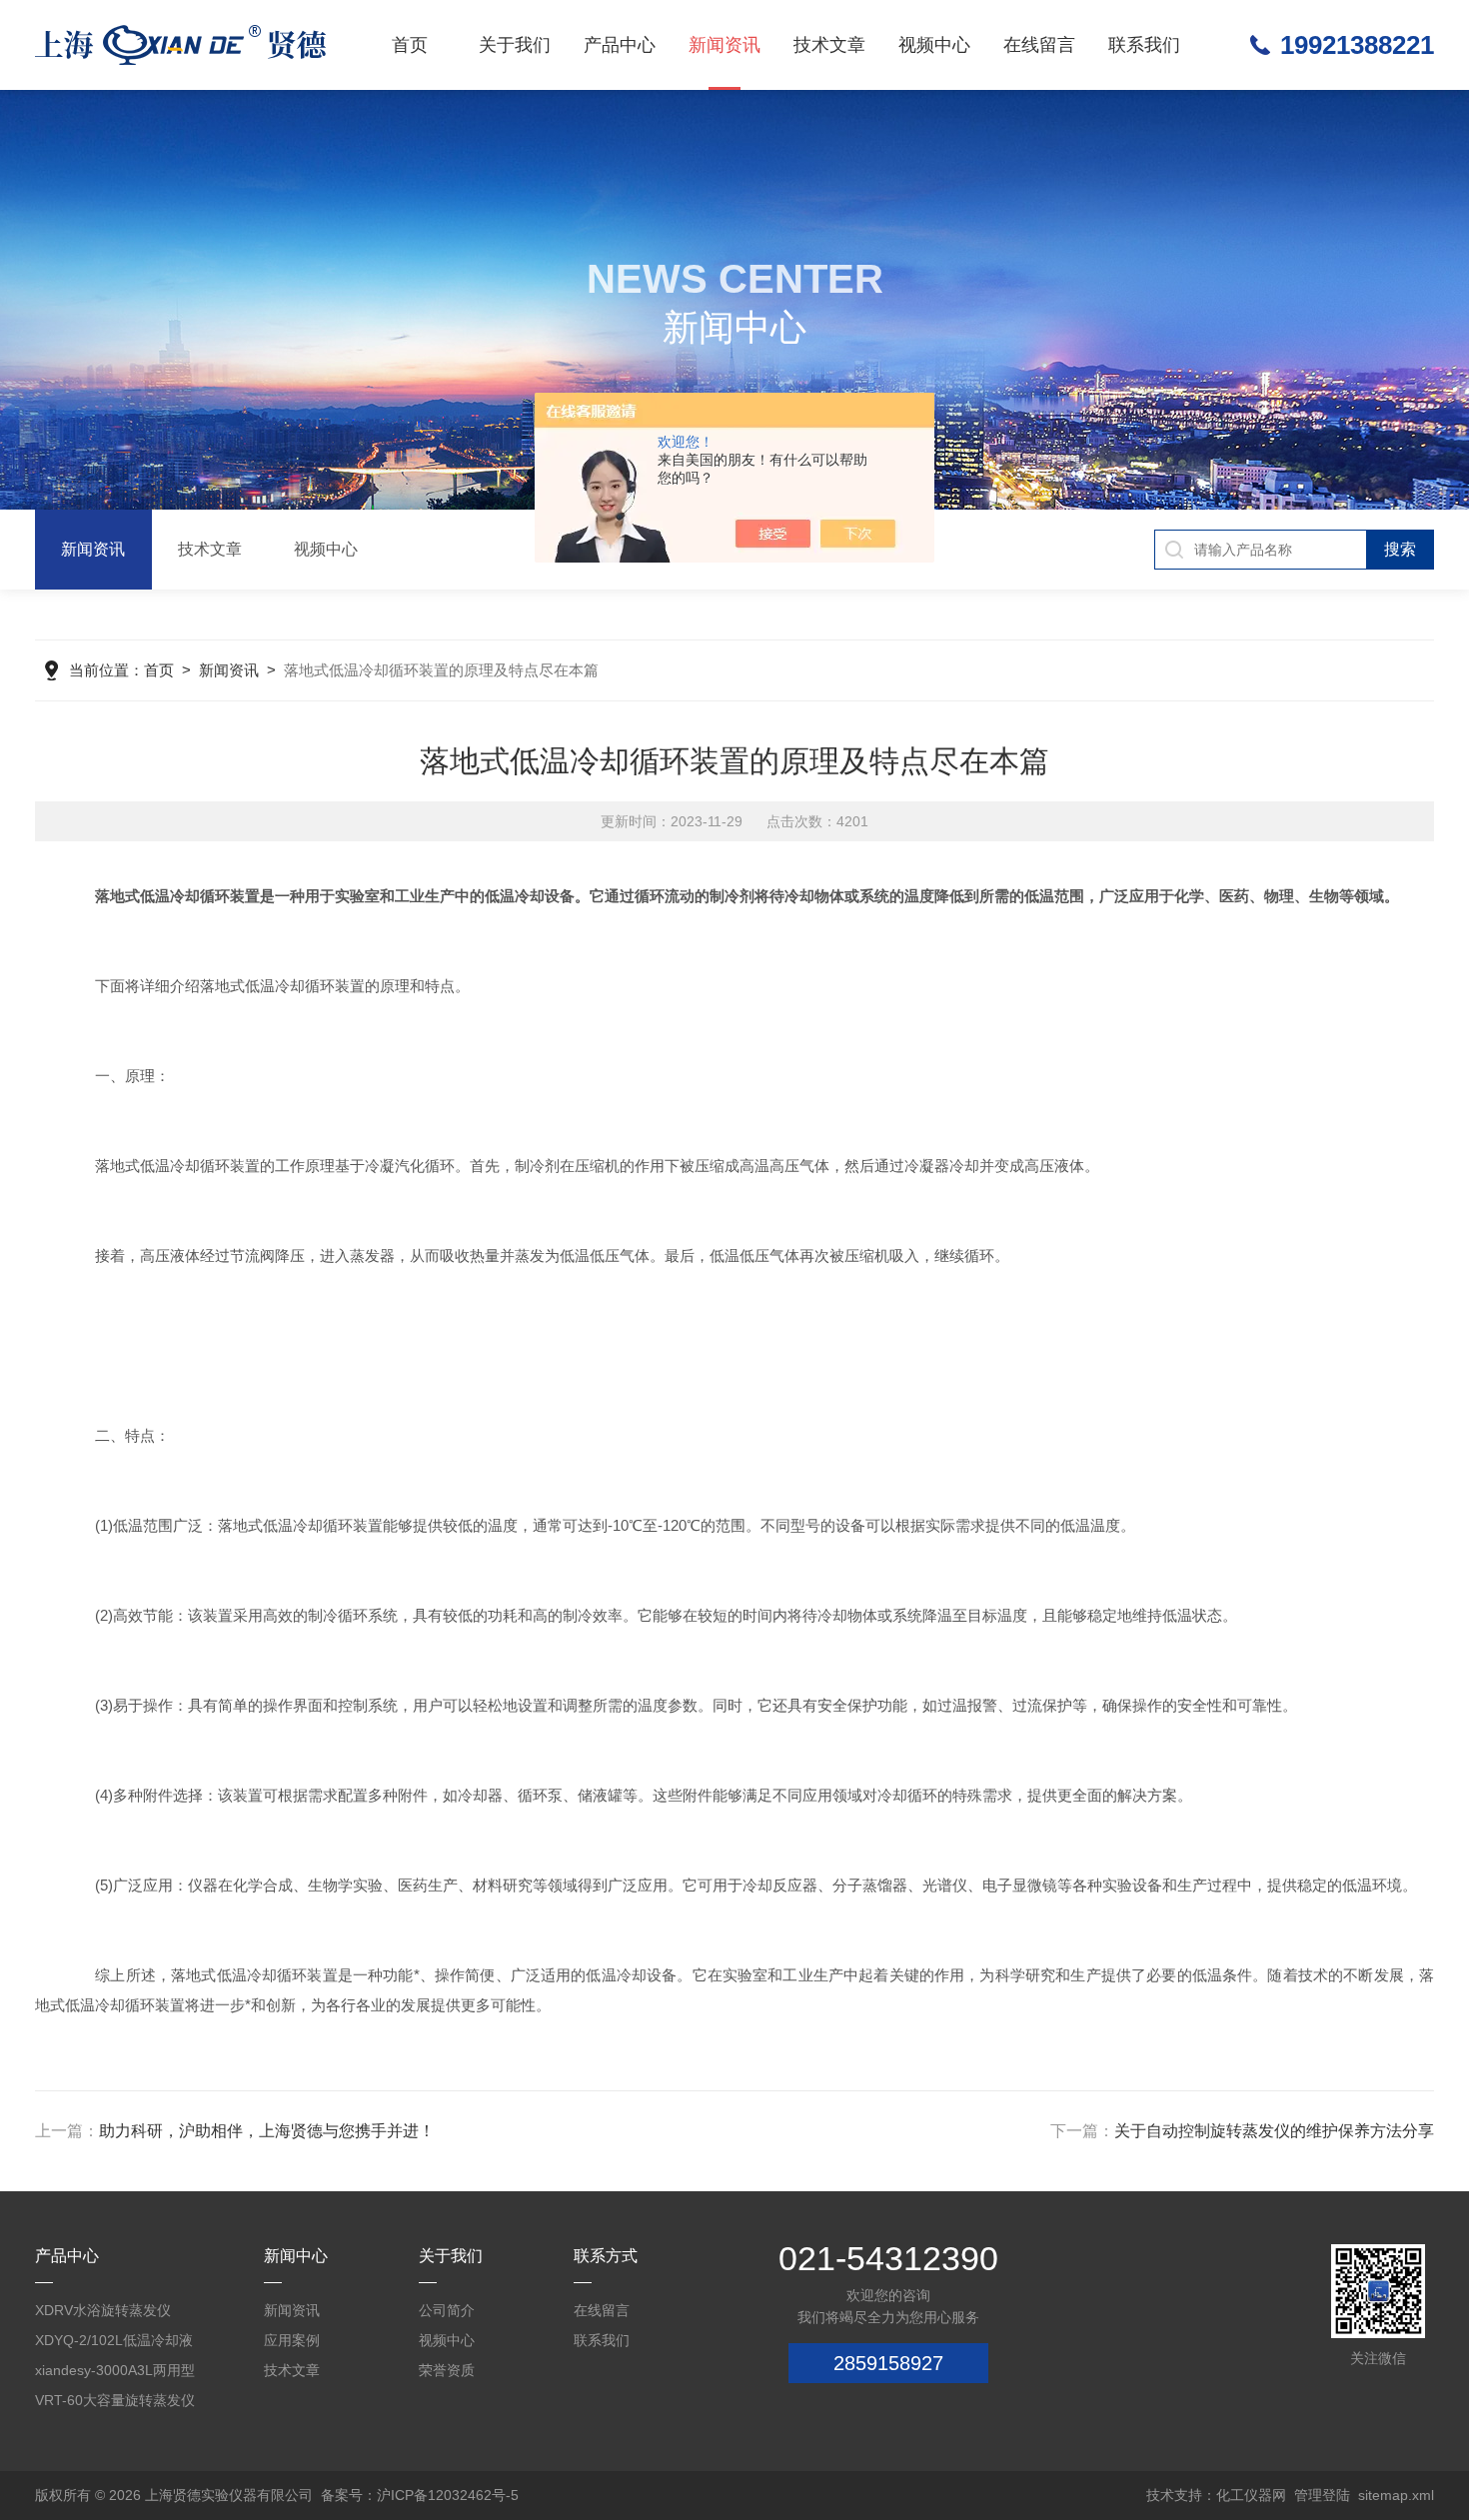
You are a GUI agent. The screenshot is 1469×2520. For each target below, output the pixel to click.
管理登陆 (1322, 2495)
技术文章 (829, 45)
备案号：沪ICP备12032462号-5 (420, 2495)
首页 (410, 45)
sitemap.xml (1396, 2495)
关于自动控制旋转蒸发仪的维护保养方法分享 (1274, 2131)
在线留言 (1039, 45)
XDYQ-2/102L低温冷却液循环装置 (114, 2344)
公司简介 (447, 2310)
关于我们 (515, 45)
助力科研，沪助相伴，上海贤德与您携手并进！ (267, 2131)
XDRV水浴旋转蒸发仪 (103, 2310)
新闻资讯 (725, 45)
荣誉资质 (447, 2370)
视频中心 (934, 45)
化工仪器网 (1251, 2495)
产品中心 (620, 45)
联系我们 (1144, 45)
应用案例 (292, 2340)
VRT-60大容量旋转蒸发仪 (115, 2400)
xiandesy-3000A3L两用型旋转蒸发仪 (115, 2374)
